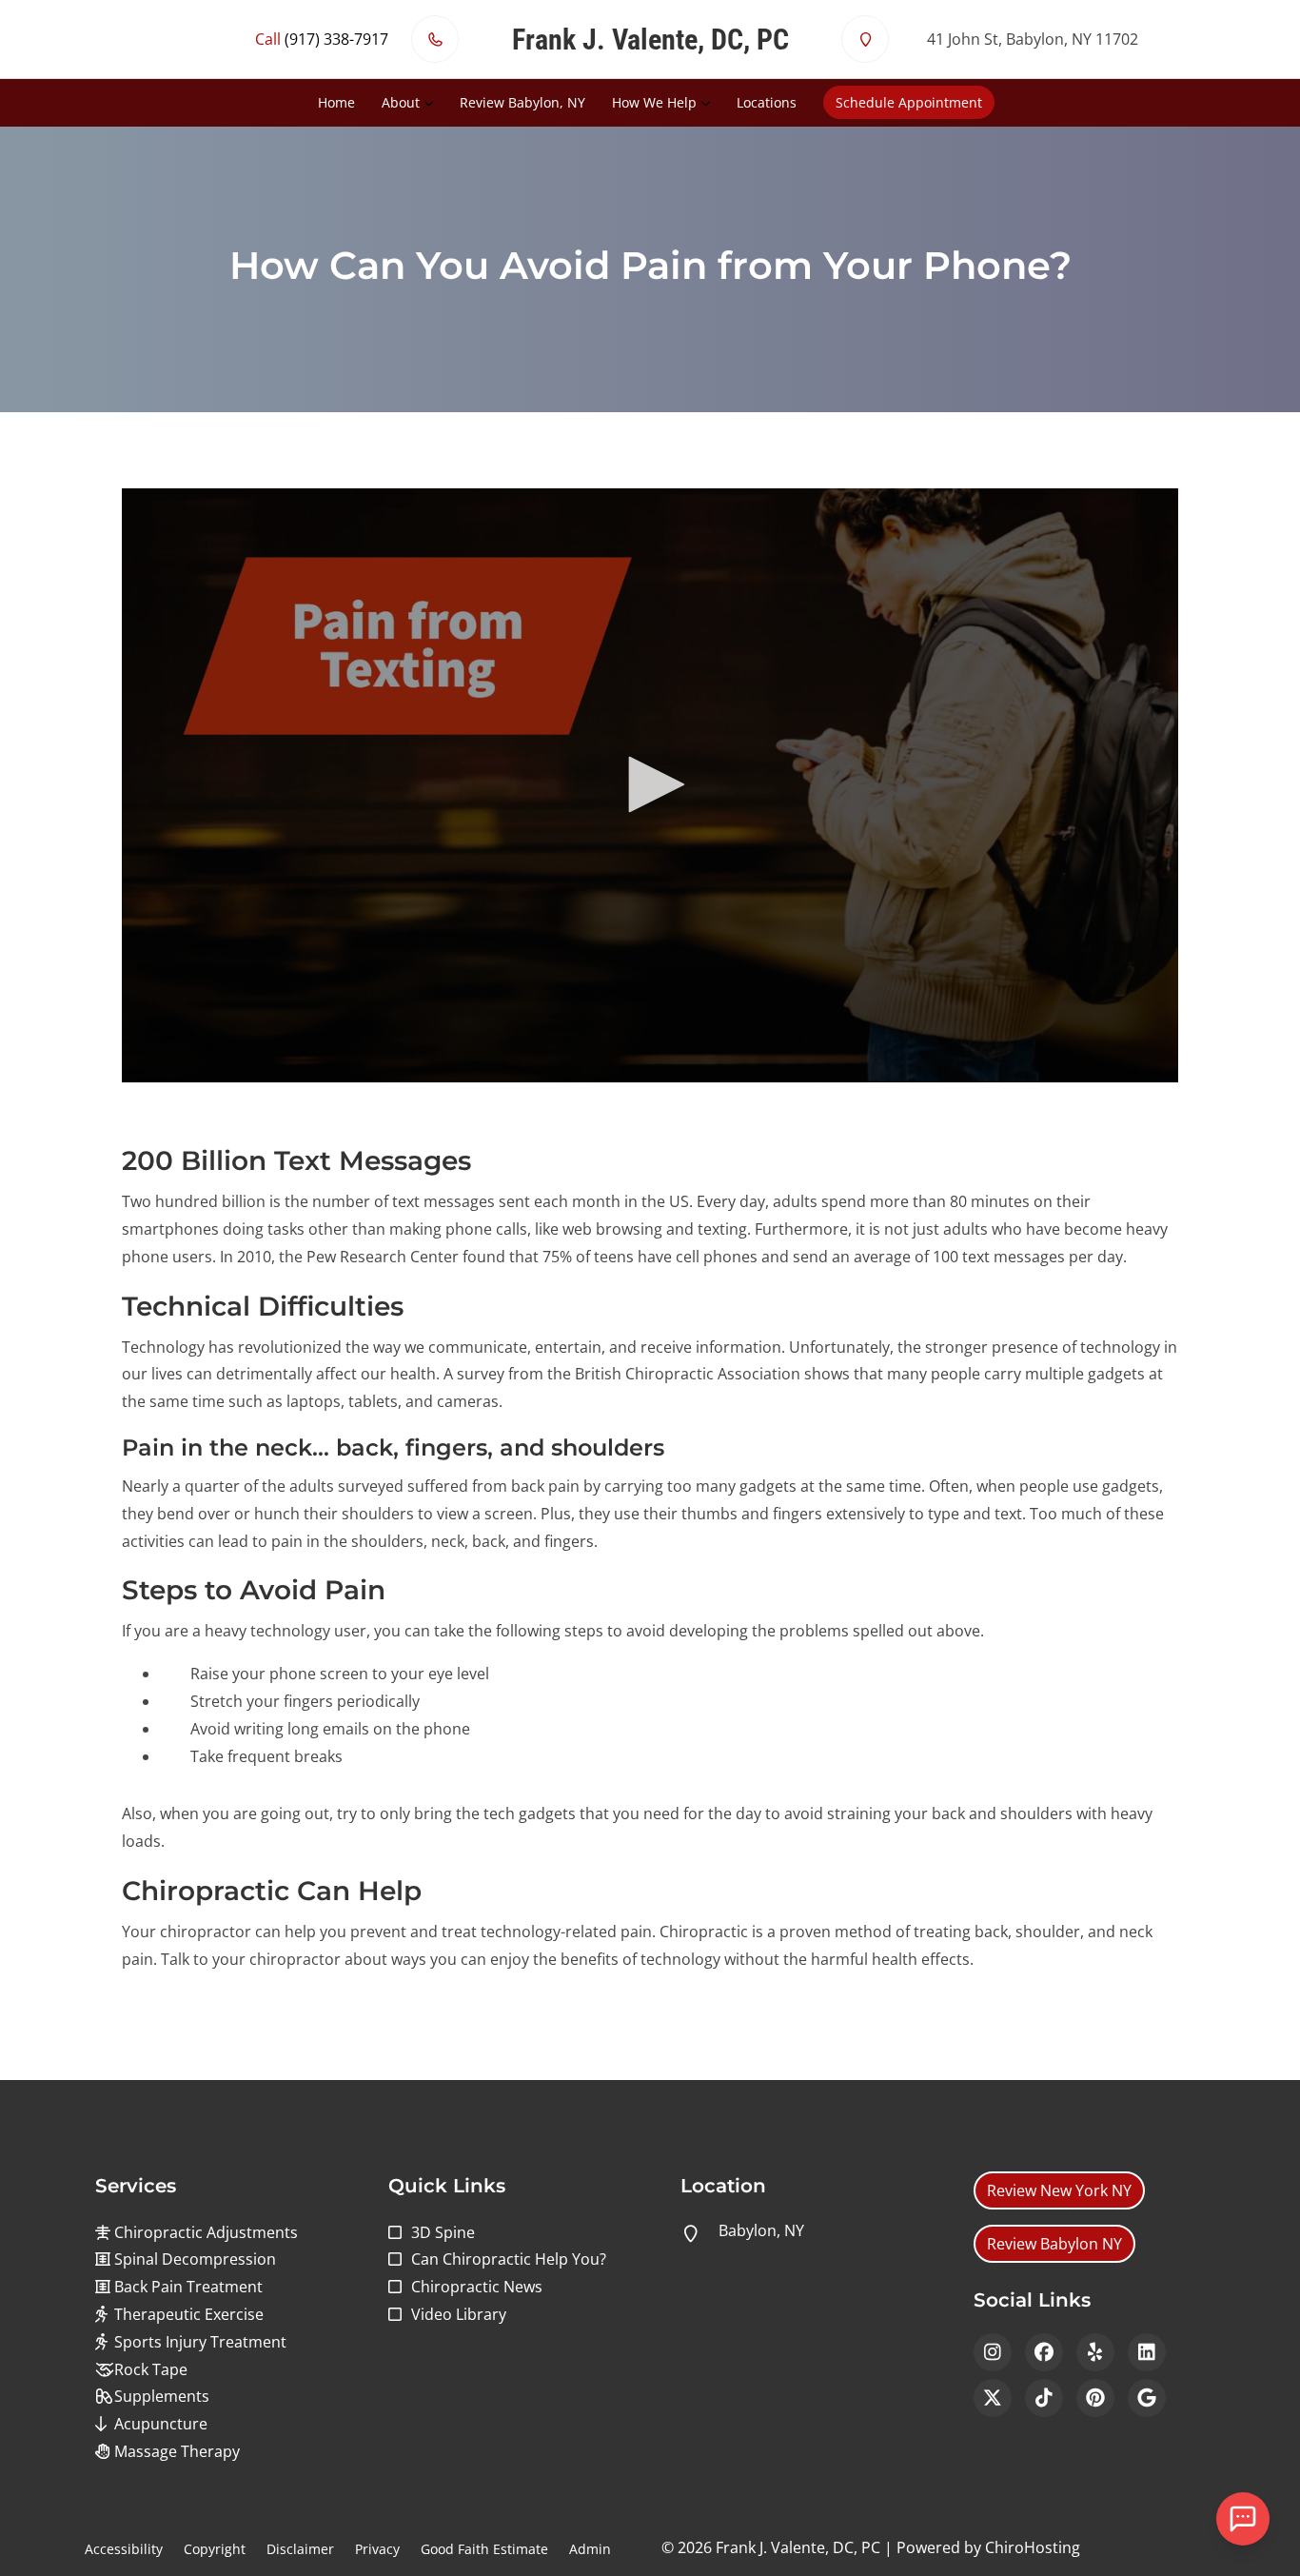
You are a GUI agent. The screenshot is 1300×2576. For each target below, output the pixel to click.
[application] (650, 785)
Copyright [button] (215, 2549)
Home (336, 102)
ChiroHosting (1033, 2547)
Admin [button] (590, 2549)
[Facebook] (1044, 2352)
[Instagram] (993, 2352)
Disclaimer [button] (300, 2549)
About (401, 102)
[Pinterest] (1095, 2398)
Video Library (459, 2314)
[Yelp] (1095, 2352)
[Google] (1147, 2398)
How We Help (654, 102)
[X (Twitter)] (993, 2398)
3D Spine (443, 2232)
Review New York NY (1059, 2190)
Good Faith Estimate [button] (484, 2549)
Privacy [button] (377, 2549)
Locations (767, 102)
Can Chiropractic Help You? (509, 2259)
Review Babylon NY (1054, 2244)
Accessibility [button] (124, 2549)
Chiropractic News (477, 2287)
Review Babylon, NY (522, 102)
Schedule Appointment (909, 102)
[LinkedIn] (1147, 2352)
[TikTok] (1044, 2398)
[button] (650, 784)
